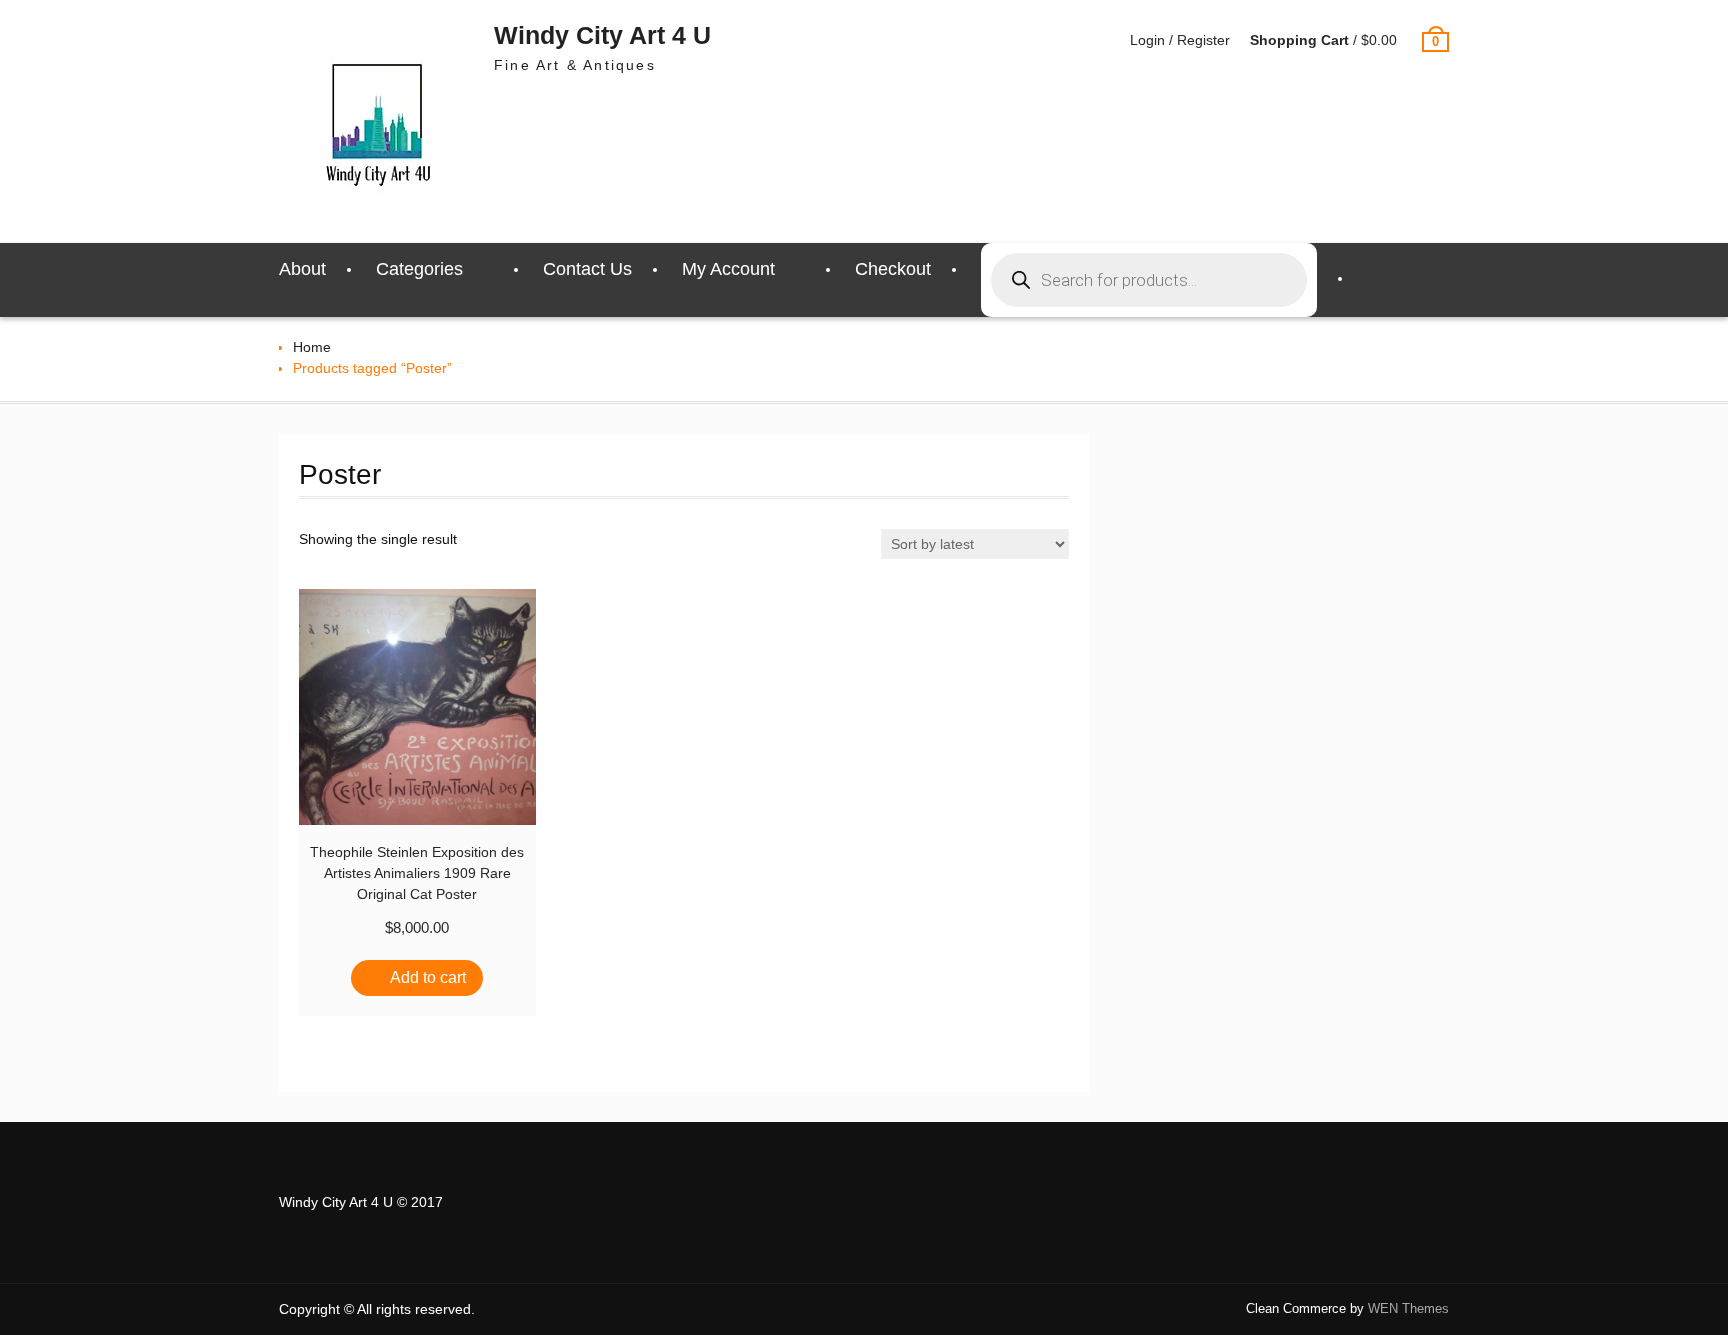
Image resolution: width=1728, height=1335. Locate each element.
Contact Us (587, 269)
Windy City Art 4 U (602, 35)
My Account (728, 269)
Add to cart (428, 977)
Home (312, 347)
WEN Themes (1408, 1308)
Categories (419, 269)
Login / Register (1180, 40)
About (302, 269)
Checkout (893, 269)
